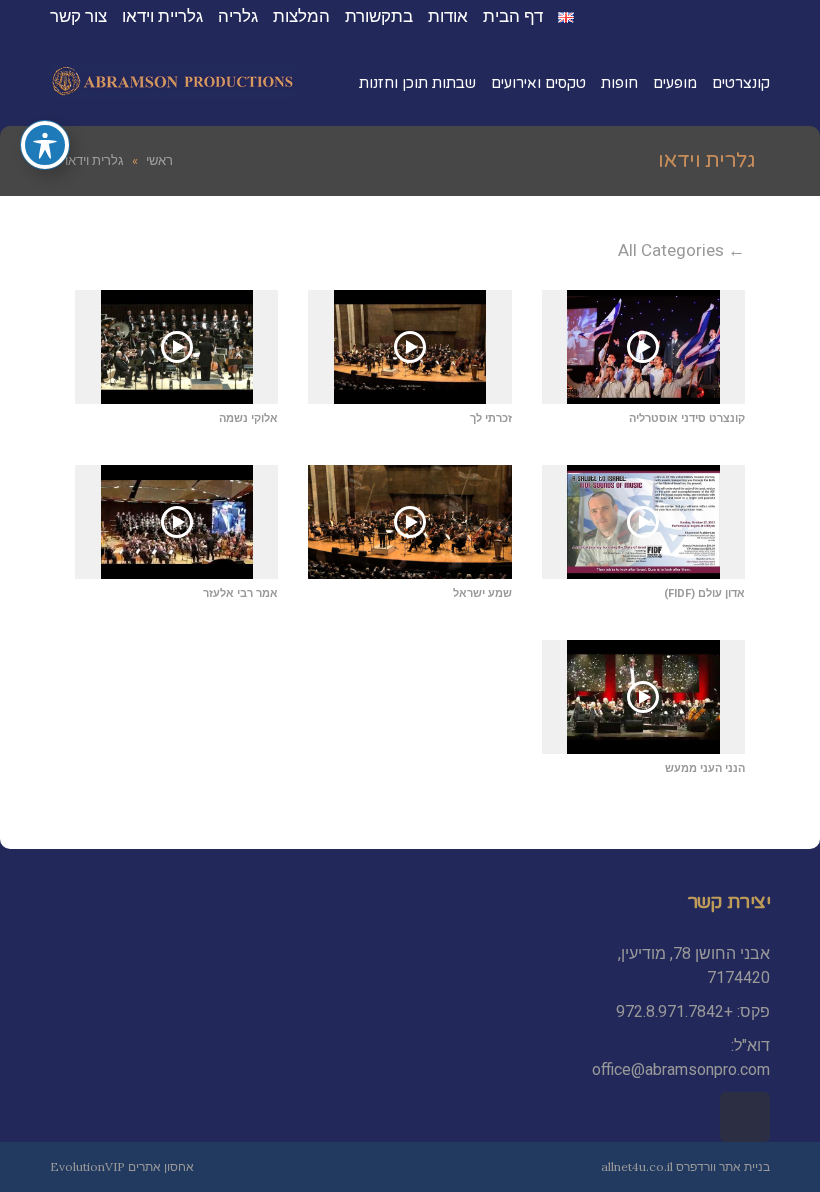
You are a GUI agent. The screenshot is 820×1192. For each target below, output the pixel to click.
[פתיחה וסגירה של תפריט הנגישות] (45, 145)
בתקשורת (379, 16)
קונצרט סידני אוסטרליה (687, 418)
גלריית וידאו (162, 16)
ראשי (159, 160)
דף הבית (513, 16)
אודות (448, 16)
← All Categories (681, 250)
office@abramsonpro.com (681, 1069)
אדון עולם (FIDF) (704, 593)
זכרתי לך (491, 418)
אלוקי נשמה (248, 418)
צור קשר (78, 16)
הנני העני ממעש (705, 768)
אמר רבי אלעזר (240, 593)
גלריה (238, 16)
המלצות (301, 16)
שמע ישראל (482, 593)
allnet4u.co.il (637, 1166)
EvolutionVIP (87, 1166)
